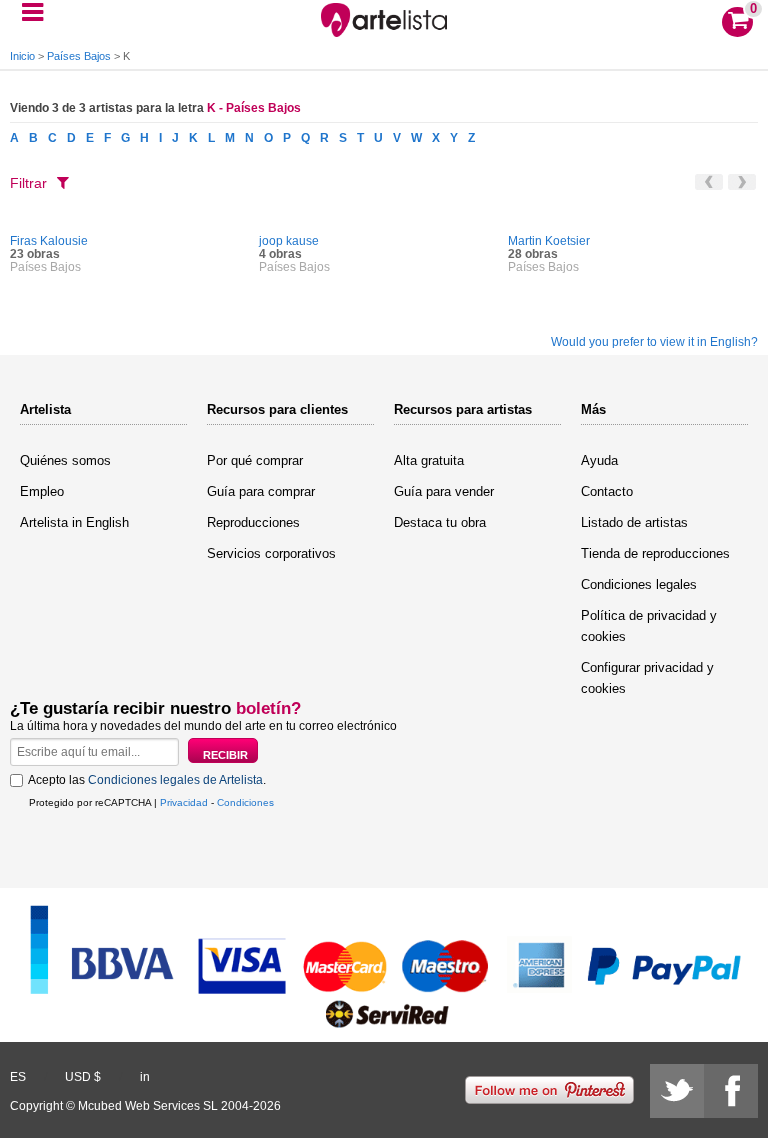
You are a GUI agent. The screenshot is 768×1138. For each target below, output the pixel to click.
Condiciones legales (639, 584)
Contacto (607, 491)
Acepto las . (147, 780)
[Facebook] (731, 1091)
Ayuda (599, 460)
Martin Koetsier (549, 241)
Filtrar (28, 183)
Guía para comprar (261, 491)
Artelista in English (74, 522)
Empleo (42, 491)
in (145, 1077)
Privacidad (184, 802)
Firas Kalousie (49, 241)
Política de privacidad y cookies (649, 626)
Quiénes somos (65, 460)
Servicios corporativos (271, 553)
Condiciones (245, 802)
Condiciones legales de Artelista (175, 780)
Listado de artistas (634, 522)
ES (18, 1077)
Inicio (22, 56)
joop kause (289, 241)
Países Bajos (79, 56)
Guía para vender (444, 491)
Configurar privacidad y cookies (647, 678)
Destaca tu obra (440, 522)
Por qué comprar (255, 460)
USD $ (83, 1077)
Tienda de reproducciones (655, 553)
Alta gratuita (429, 460)
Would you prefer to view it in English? (654, 342)
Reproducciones (253, 522)
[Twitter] (677, 1091)
